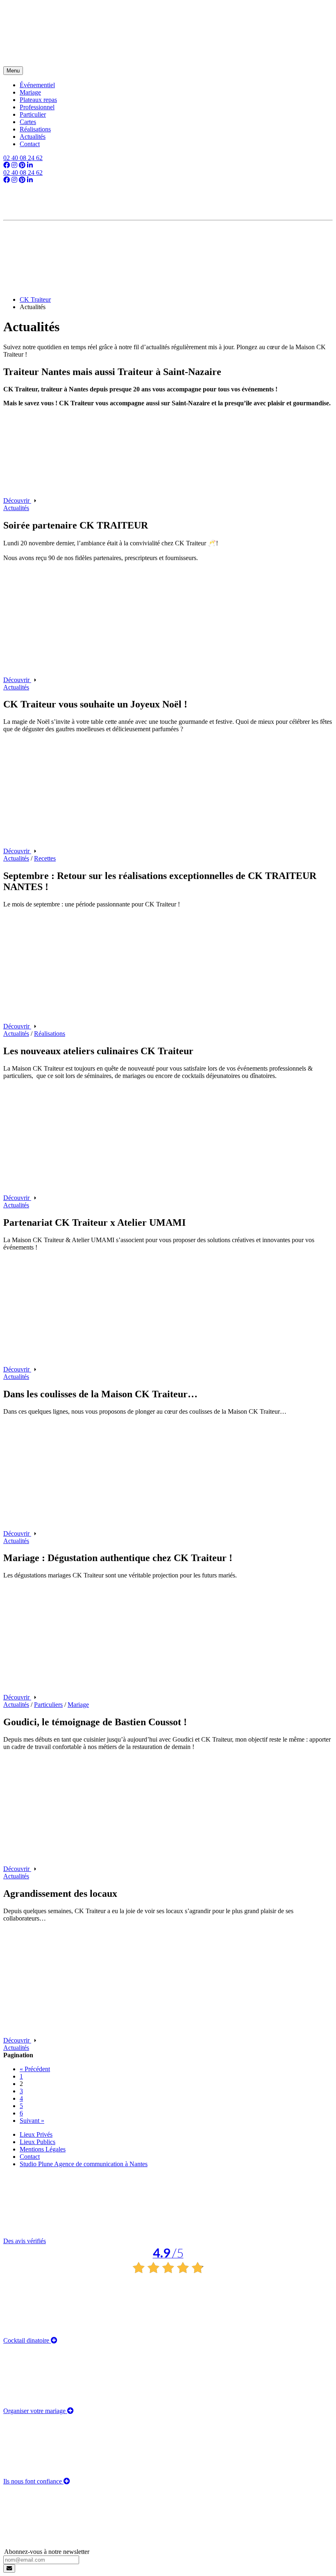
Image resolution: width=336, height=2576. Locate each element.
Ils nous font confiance (33, 2481)
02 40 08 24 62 (23, 158)
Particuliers (48, 1705)
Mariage (78, 1705)
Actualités (16, 508)
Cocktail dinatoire (27, 2340)
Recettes (45, 858)
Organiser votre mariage (35, 2411)
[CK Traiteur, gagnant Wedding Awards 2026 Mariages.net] (168, 240)
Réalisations (50, 1034)
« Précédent (35, 2069)
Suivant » (32, 2121)
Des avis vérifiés (93, 2249)
